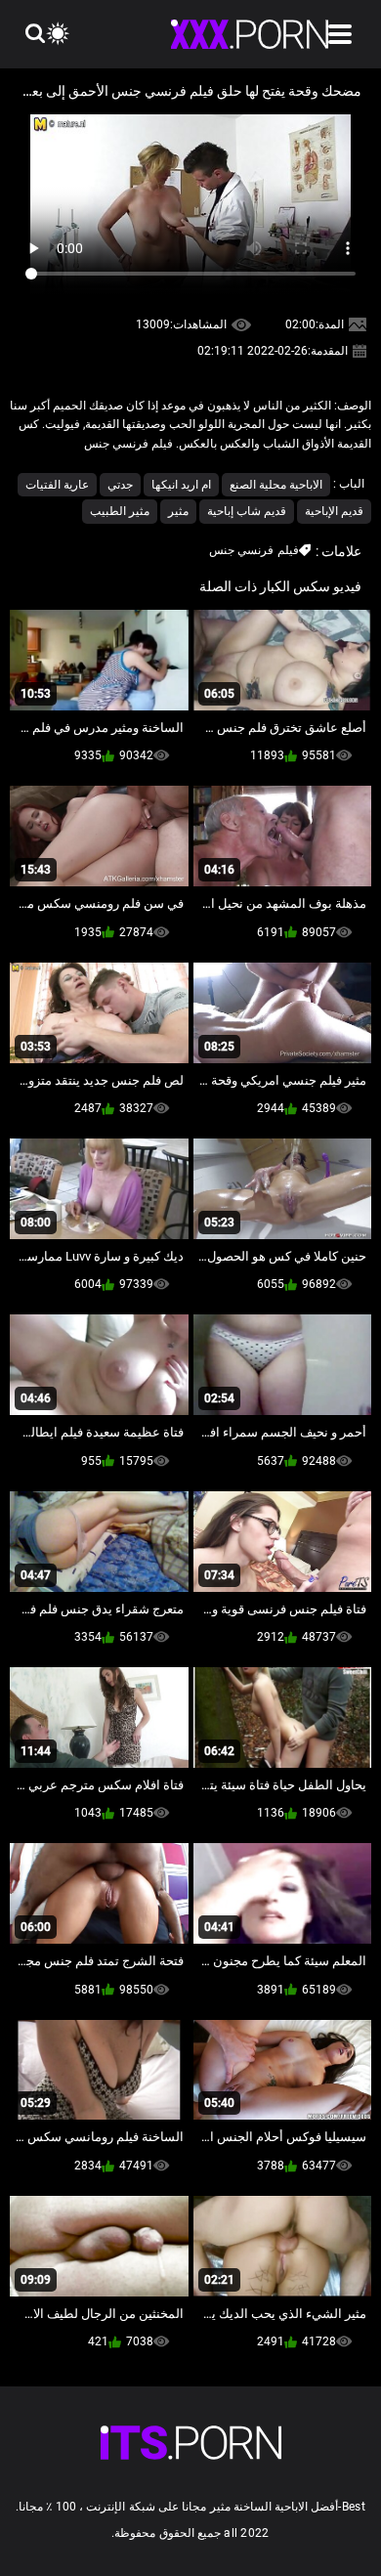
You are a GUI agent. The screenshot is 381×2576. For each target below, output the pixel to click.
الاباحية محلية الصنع (276, 485)
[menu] (340, 34)
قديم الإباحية (334, 511)
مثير (178, 511)
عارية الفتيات (57, 485)
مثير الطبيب (120, 511)
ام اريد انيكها (181, 485)
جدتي (120, 485)
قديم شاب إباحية (247, 511)
